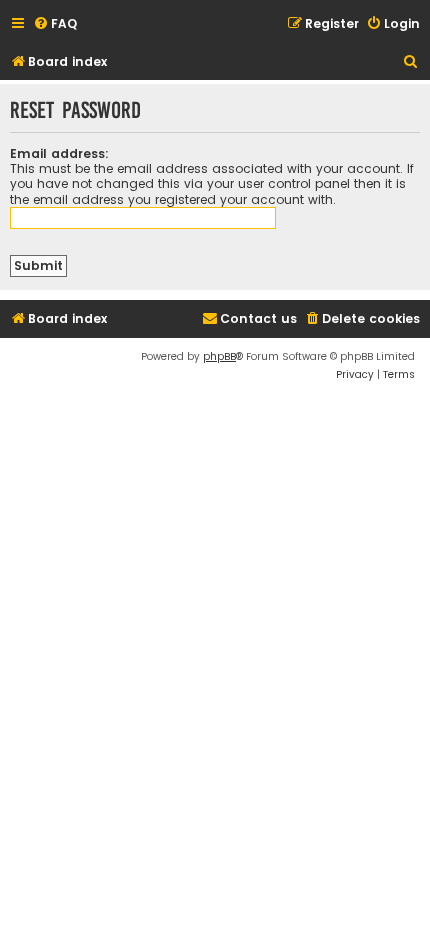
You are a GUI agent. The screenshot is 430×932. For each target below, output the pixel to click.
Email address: (59, 153)
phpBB (219, 356)
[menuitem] (55, 24)
